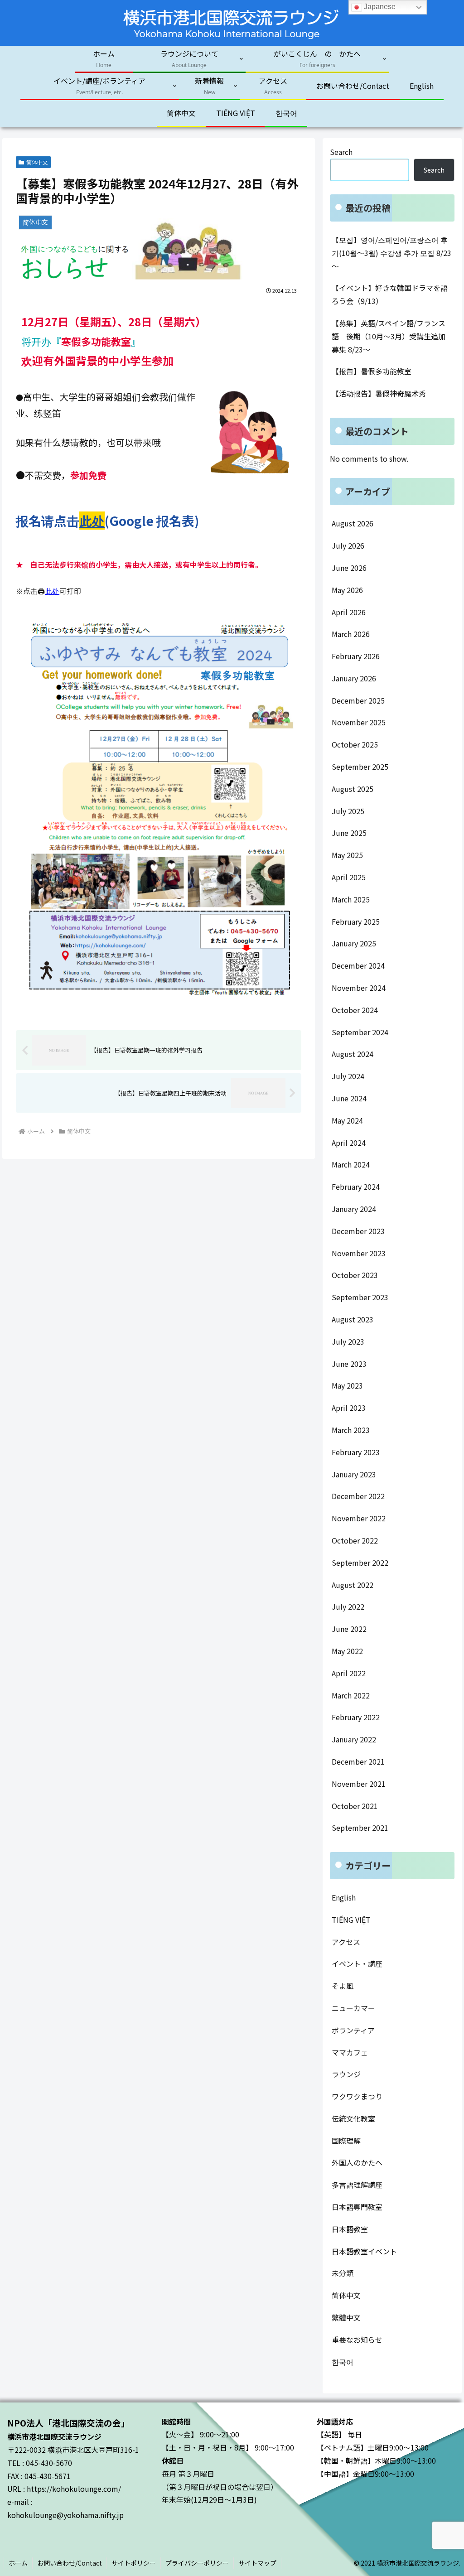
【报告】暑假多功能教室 (372, 371)
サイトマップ (257, 2563)
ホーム (18, 2563)
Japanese (379, 7)
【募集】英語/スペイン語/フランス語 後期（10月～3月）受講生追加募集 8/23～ (389, 336)
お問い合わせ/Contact (70, 2563)
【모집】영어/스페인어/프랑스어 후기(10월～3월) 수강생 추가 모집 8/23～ (391, 253)
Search (341, 152)
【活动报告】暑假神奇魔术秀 (379, 393)
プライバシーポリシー (197, 2563)
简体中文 (37, 162)
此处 (92, 521)
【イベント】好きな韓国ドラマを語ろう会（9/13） (390, 294)
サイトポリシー (134, 2563)
